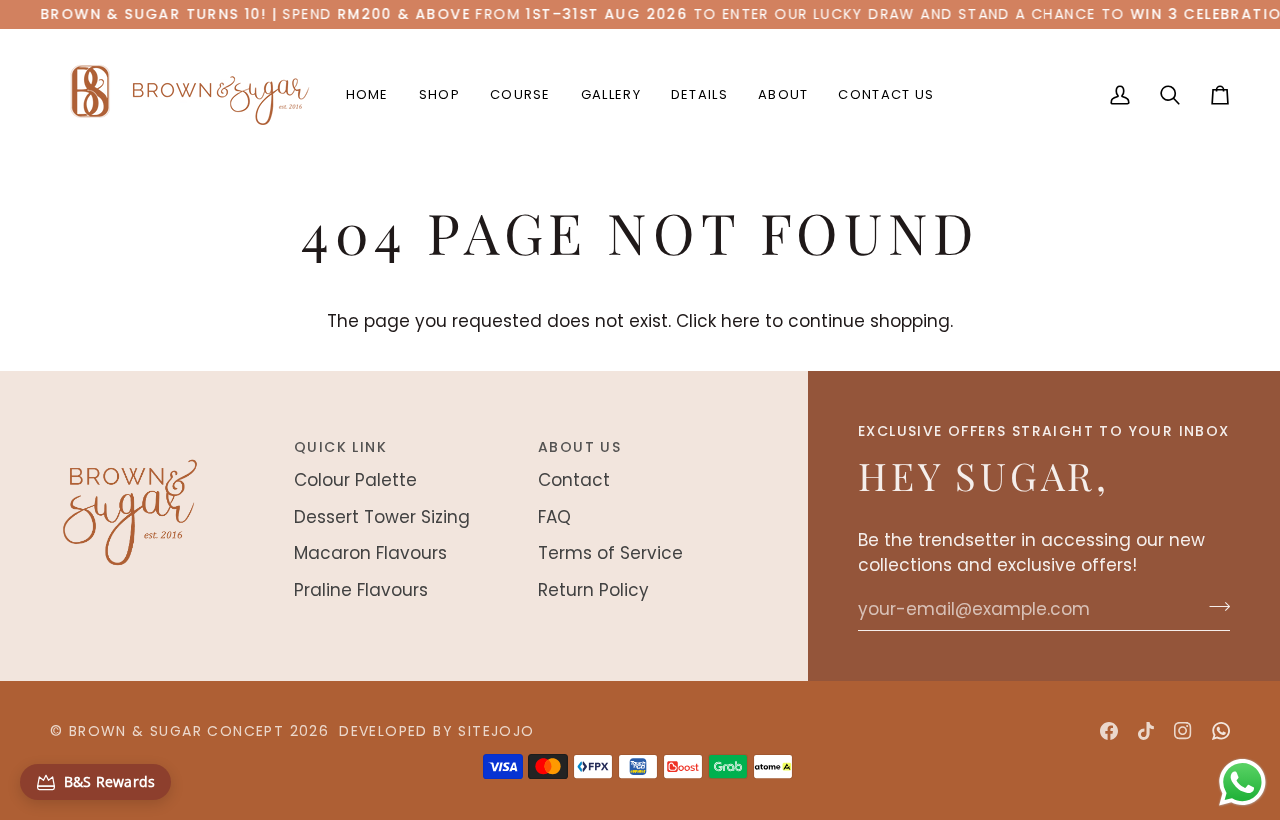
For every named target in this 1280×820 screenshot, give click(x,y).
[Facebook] (1109, 731)
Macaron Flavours (370, 553)
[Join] (1213, 607)
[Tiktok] (1146, 731)
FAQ (554, 517)
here (740, 321)
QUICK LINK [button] (340, 447)
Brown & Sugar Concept (176, 731)
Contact (574, 480)
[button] (439, 95)
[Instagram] (1183, 731)
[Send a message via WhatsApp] (1242, 782)
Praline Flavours (361, 590)
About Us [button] (579, 447)
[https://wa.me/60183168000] (1221, 731)
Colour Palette (355, 480)
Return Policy (593, 590)
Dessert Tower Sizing (382, 517)
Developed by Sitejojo (436, 731)
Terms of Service (610, 553)
